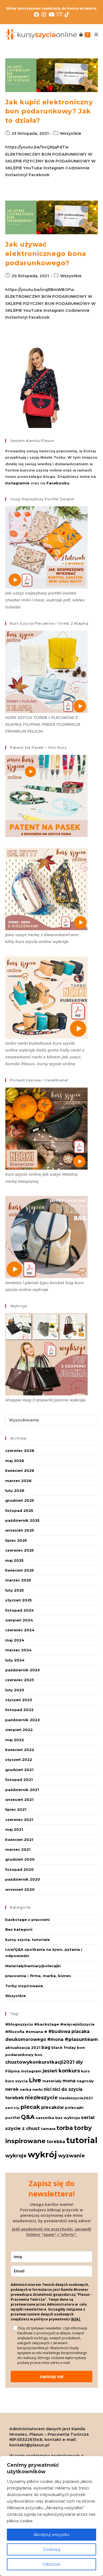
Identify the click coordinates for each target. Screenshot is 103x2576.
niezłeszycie (41, 2097)
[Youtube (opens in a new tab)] (53, 15)
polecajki (74, 2107)
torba (65, 2128)
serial (88, 2117)
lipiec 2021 (16, 1809)
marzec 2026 (18, 1481)
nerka (26, 2089)
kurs (85, 2071)
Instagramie (17, 483)
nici (48, 2089)
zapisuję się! (51, 2376)
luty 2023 (15, 1690)
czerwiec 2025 (20, 1550)
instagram (31, 2071)
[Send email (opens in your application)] (61, 14)
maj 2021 (14, 1829)
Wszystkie (71, 133)
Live (35, 2080)
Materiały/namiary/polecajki (33, 1966)
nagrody (85, 2081)
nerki (37, 2089)
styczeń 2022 (19, 1760)
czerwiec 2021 (19, 1820)
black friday (64, 2047)
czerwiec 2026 (20, 1450)
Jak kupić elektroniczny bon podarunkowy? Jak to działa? (49, 111)
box (38, 2055)
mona (69, 2081)
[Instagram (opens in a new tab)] (45, 15)
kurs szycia (16, 2081)
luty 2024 (15, 1660)
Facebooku (58, 483)
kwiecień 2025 (20, 1570)
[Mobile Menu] (94, 35)
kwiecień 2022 (20, 1750)
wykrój (42, 2154)
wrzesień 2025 (20, 1530)
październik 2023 (23, 1670)
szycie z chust (23, 2128)
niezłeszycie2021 (76, 2098)
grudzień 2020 (20, 1859)
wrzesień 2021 (19, 1800)
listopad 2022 (19, 1710)
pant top (12, 2108)
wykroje (16, 2156)
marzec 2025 (18, 1580)
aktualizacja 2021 (23, 2047)
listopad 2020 (20, 1869)
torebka (56, 2142)
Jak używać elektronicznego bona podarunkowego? (46, 253)
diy (79, 2062)
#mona (55, 2039)
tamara (48, 2129)
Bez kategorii (19, 1929)
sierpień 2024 (19, 1620)
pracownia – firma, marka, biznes (38, 1976)
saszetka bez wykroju (58, 2118)
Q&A (28, 2117)
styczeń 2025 (19, 1600)
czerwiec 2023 (20, 1680)
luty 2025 (15, 1590)
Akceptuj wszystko (51, 2535)
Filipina (12, 2071)
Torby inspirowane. (25, 1986)
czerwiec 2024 (20, 1630)
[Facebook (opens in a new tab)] (38, 15)
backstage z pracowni (27, 1920)
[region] (51, 2516)
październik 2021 (22, 1790)
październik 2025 (22, 1520)
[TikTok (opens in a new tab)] (67, 15)
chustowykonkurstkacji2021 (40, 2062)
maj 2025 (14, 1560)
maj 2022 (15, 1740)
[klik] (76, 2319)
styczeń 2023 (19, 1700)
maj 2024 (15, 1640)
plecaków (52, 2107)
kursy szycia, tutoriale (27, 1940)
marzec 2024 (18, 1650)
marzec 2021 (18, 1849)
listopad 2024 (20, 1610)
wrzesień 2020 (20, 1889)
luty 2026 (15, 1490)
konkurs (69, 2071)
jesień (50, 2071)
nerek (12, 2089)
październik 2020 (23, 1879)
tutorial (82, 2140)
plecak (30, 2107)
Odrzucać (51, 2564)
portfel (12, 2118)
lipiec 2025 (16, 1540)
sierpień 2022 (19, 1730)
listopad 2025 (19, 1510)
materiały (52, 2081)
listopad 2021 (19, 1780)
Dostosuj (52, 2549)
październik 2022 (23, 1720)
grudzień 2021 (19, 1770)
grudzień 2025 (20, 1500)
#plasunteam (81, 2039)
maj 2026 (15, 1461)
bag (46, 2047)
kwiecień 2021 (19, 1840)
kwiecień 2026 (20, 1470)
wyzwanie (72, 2156)
